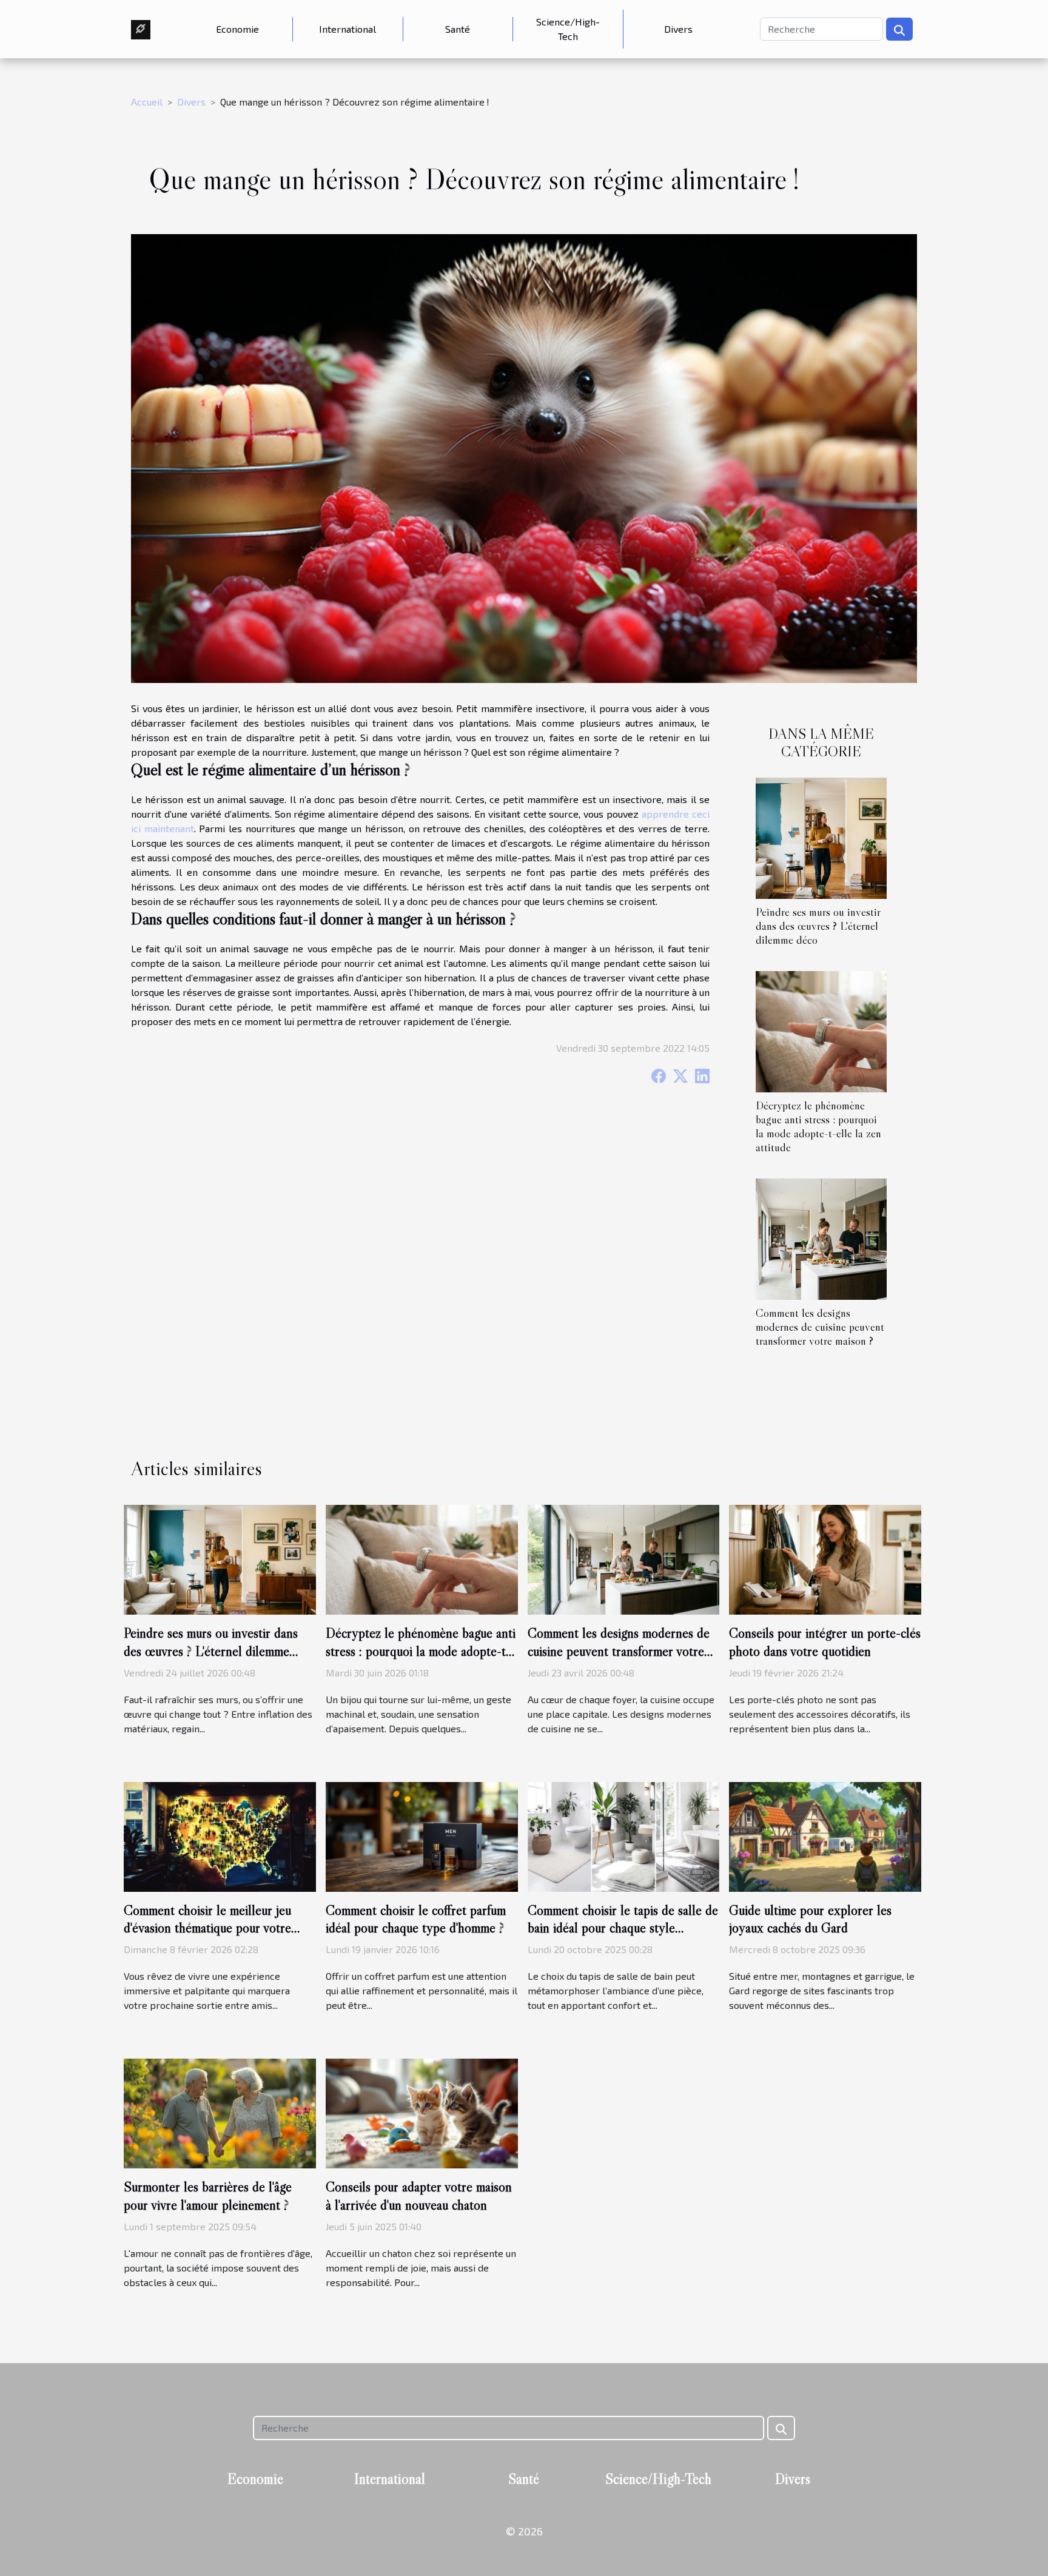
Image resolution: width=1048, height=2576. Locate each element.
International (348, 29)
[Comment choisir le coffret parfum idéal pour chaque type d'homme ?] (422, 1835)
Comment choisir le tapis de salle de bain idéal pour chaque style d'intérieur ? (623, 1928)
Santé (458, 29)
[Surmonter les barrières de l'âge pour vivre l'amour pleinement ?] (220, 2112)
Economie (237, 29)
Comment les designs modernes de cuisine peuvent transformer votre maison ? (820, 1327)
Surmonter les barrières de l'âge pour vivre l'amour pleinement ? (208, 2196)
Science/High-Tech (568, 29)
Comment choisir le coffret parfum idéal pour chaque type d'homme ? (416, 1919)
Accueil (147, 102)
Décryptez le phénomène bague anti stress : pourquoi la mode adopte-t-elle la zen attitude (818, 1126)
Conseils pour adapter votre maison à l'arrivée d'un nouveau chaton (419, 2196)
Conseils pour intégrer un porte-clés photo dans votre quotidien (825, 1642)
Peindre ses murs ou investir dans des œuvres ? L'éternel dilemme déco (818, 926)
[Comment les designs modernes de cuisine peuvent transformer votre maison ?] (821, 1238)
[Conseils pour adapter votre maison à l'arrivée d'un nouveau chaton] (422, 2112)
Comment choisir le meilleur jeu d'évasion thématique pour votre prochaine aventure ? (207, 1928)
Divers (678, 29)
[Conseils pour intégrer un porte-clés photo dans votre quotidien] (825, 1558)
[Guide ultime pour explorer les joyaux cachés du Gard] (825, 1835)
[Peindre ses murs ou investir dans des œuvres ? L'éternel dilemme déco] (821, 837)
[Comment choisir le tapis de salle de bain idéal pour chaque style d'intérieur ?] (624, 1835)
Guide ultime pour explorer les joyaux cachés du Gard (810, 1919)
